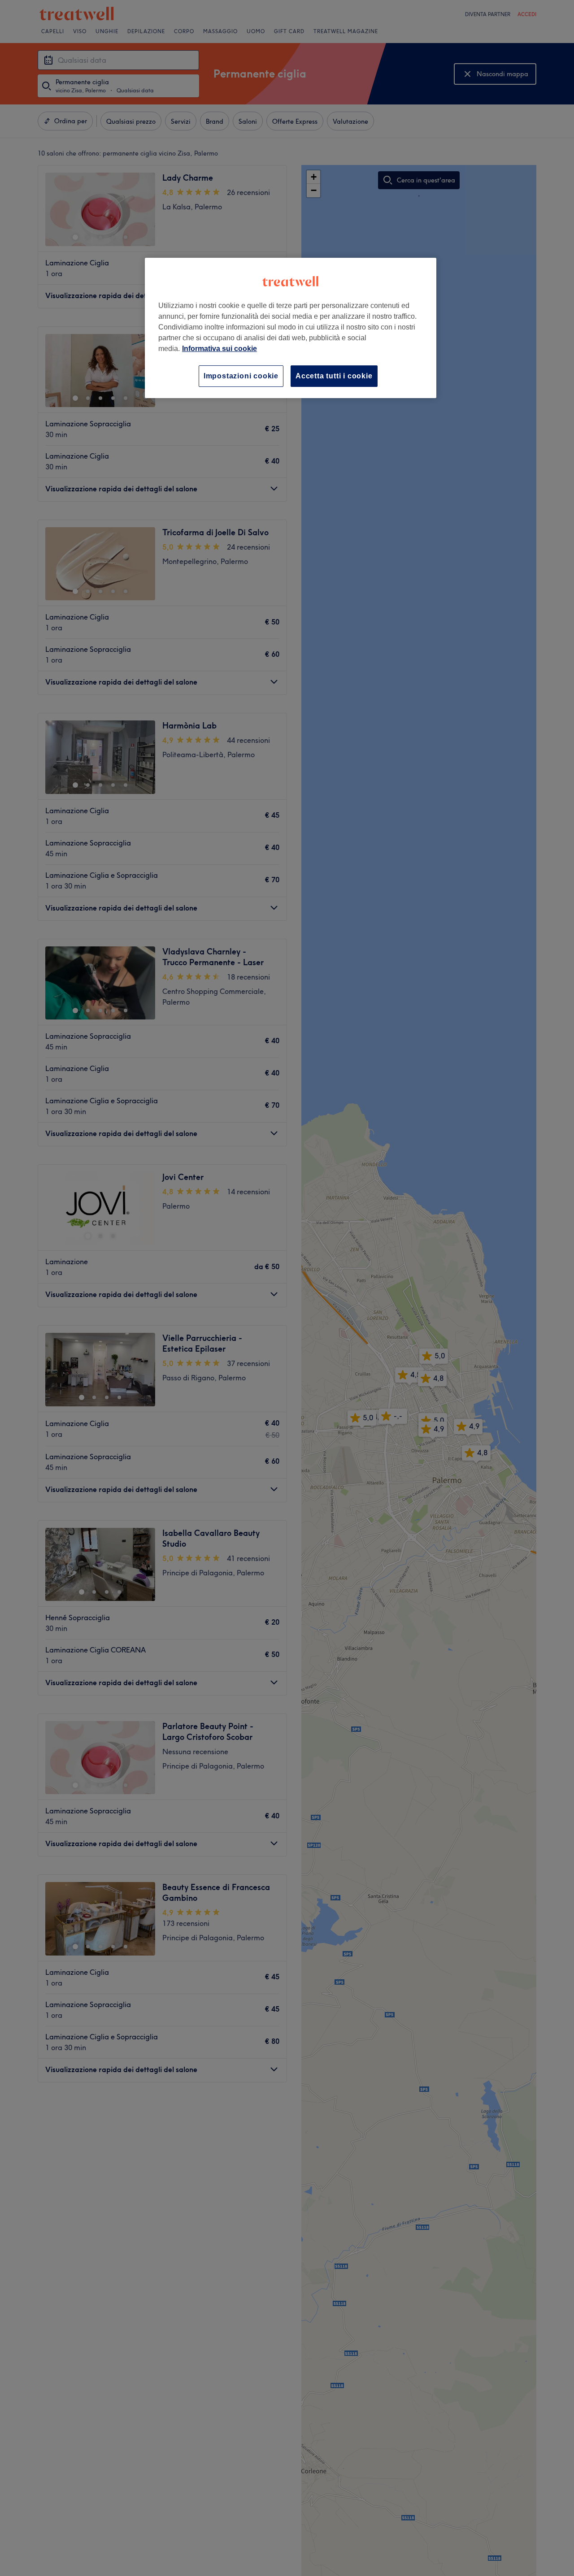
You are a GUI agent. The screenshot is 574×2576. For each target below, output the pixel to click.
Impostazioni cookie (241, 376)
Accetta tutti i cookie (334, 376)
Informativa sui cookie (220, 349)
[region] (291, 328)
